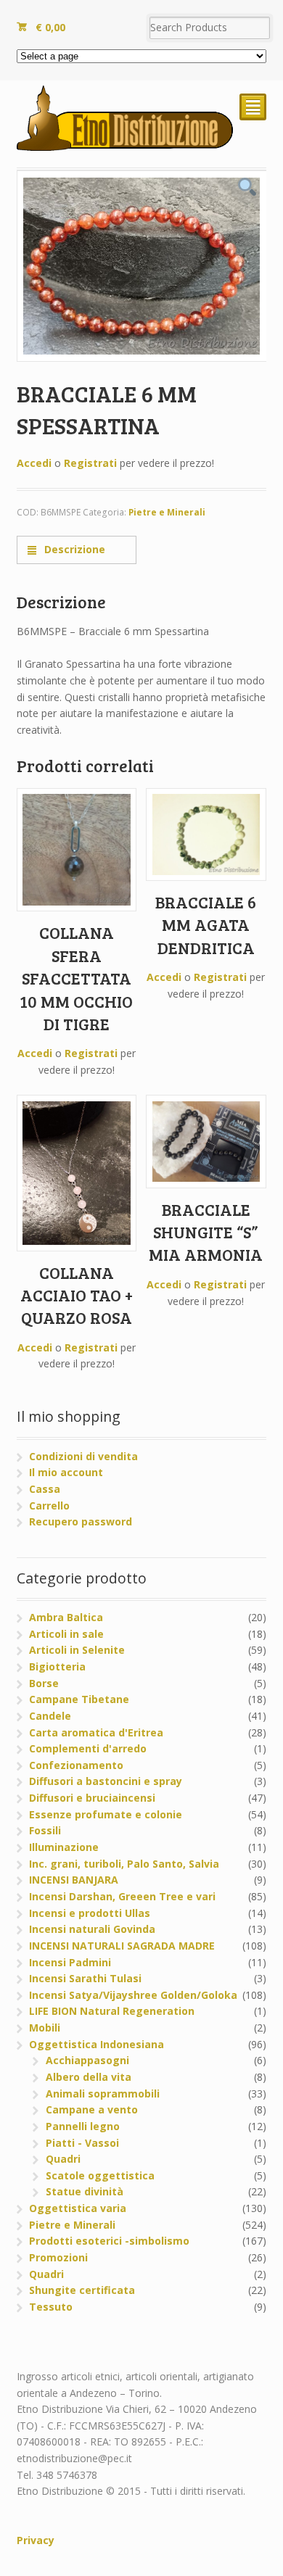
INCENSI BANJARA (74, 1880)
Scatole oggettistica (100, 2175)
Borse (44, 1683)
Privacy (36, 2540)
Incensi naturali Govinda (92, 1929)
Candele (50, 1716)
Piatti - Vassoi (82, 2143)
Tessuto (51, 2307)
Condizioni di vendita (83, 1456)
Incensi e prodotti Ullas (90, 1913)
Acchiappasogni (87, 2060)
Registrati (90, 463)
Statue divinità (85, 2191)
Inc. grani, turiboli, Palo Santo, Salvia (124, 1864)
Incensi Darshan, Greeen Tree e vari (122, 1896)
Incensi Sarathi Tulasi (85, 1978)
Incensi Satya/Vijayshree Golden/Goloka (133, 1995)
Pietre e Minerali (167, 512)
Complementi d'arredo (88, 1748)
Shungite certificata (82, 2290)
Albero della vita (89, 2077)
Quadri (63, 2159)
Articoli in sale (66, 1634)
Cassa (45, 1489)
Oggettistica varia (78, 2208)
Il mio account (66, 1472)
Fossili (45, 1830)
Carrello (49, 1506)
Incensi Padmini (70, 1962)
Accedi (34, 463)
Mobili (45, 2028)
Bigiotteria (57, 1666)
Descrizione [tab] (73, 549)
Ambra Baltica (66, 1617)
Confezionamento (76, 1765)
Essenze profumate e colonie (106, 1814)
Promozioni (58, 2257)
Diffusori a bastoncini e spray (106, 1781)
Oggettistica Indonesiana (97, 2044)
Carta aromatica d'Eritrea (96, 1732)
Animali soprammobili (103, 2093)
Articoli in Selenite (77, 1650)
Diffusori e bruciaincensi (92, 1798)
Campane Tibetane (79, 1699)
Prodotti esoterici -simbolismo (109, 2241)
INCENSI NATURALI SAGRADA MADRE (122, 1946)
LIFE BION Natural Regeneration (112, 2011)
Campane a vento (92, 2109)
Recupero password (81, 1521)
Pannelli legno (83, 2126)
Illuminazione (64, 1847)
